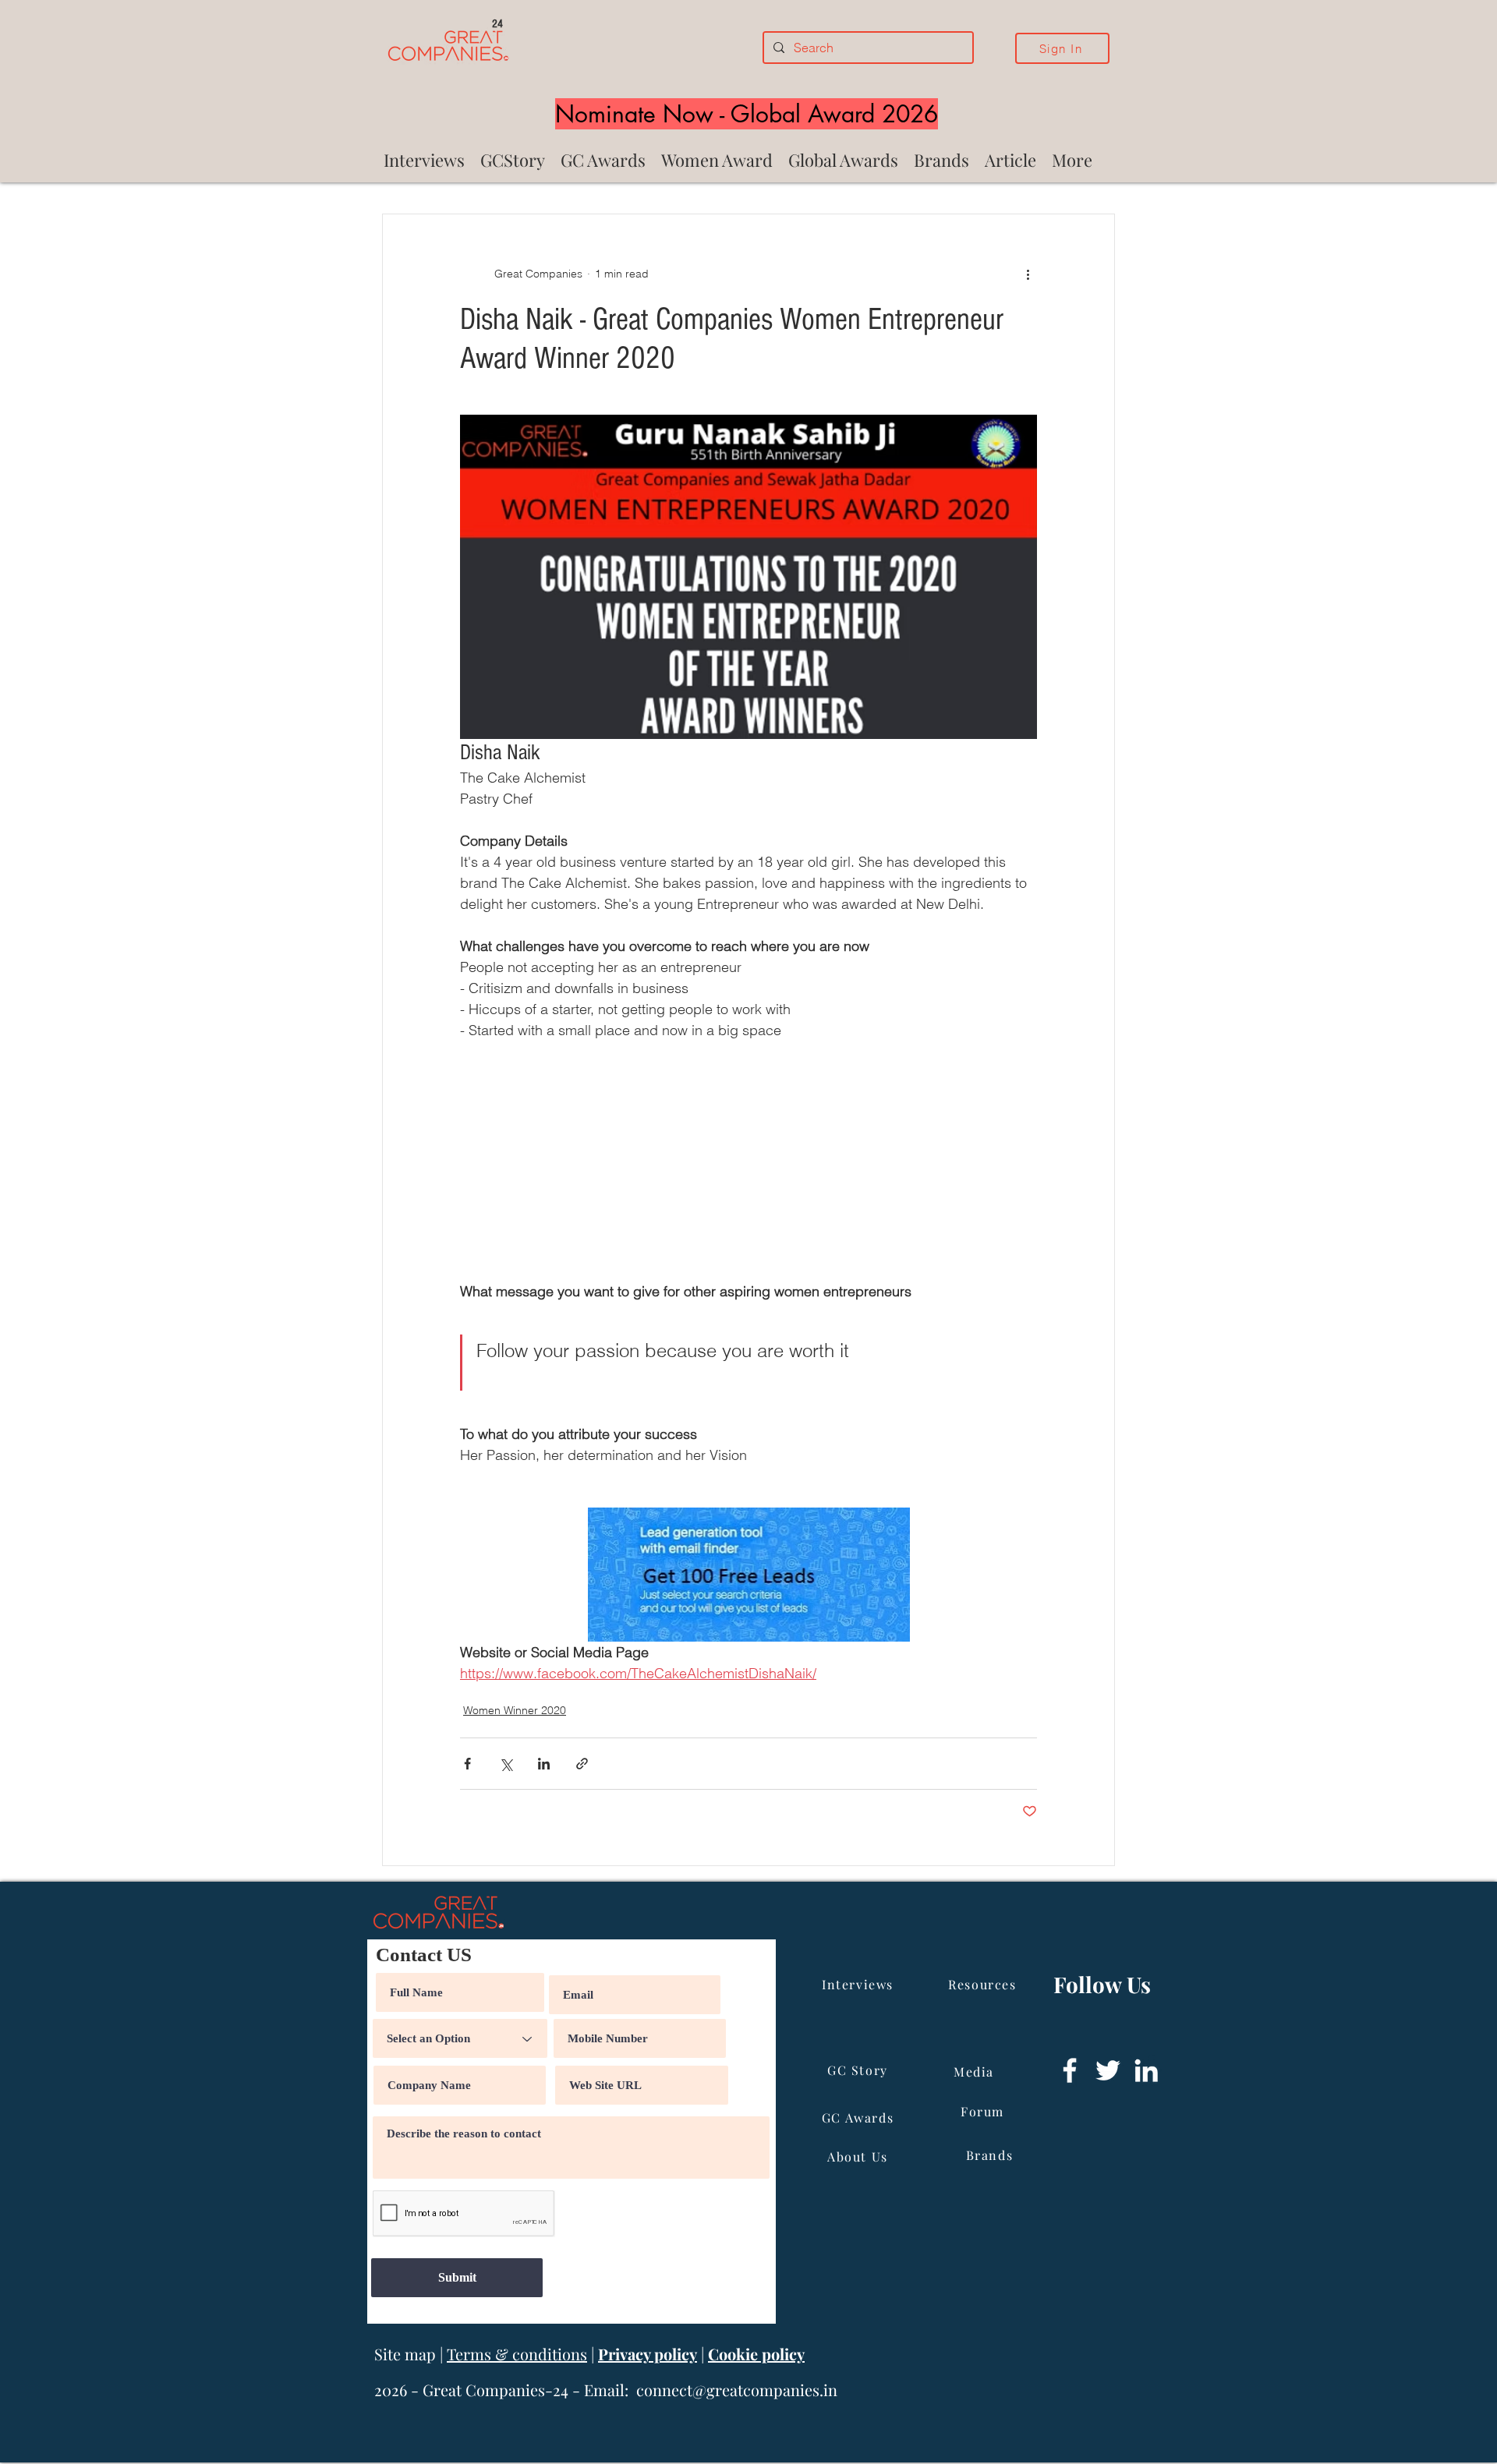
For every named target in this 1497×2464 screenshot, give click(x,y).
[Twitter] (1108, 2070)
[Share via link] (582, 1764)
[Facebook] (1070, 2070)
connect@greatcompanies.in (737, 2390)
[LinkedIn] (1146, 2070)
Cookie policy (756, 2354)
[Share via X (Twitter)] (506, 1764)
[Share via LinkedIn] (544, 1764)
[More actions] (1028, 274)
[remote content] (748, 1161)
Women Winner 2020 (515, 1710)
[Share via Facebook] (467, 1764)
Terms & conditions (517, 2354)
